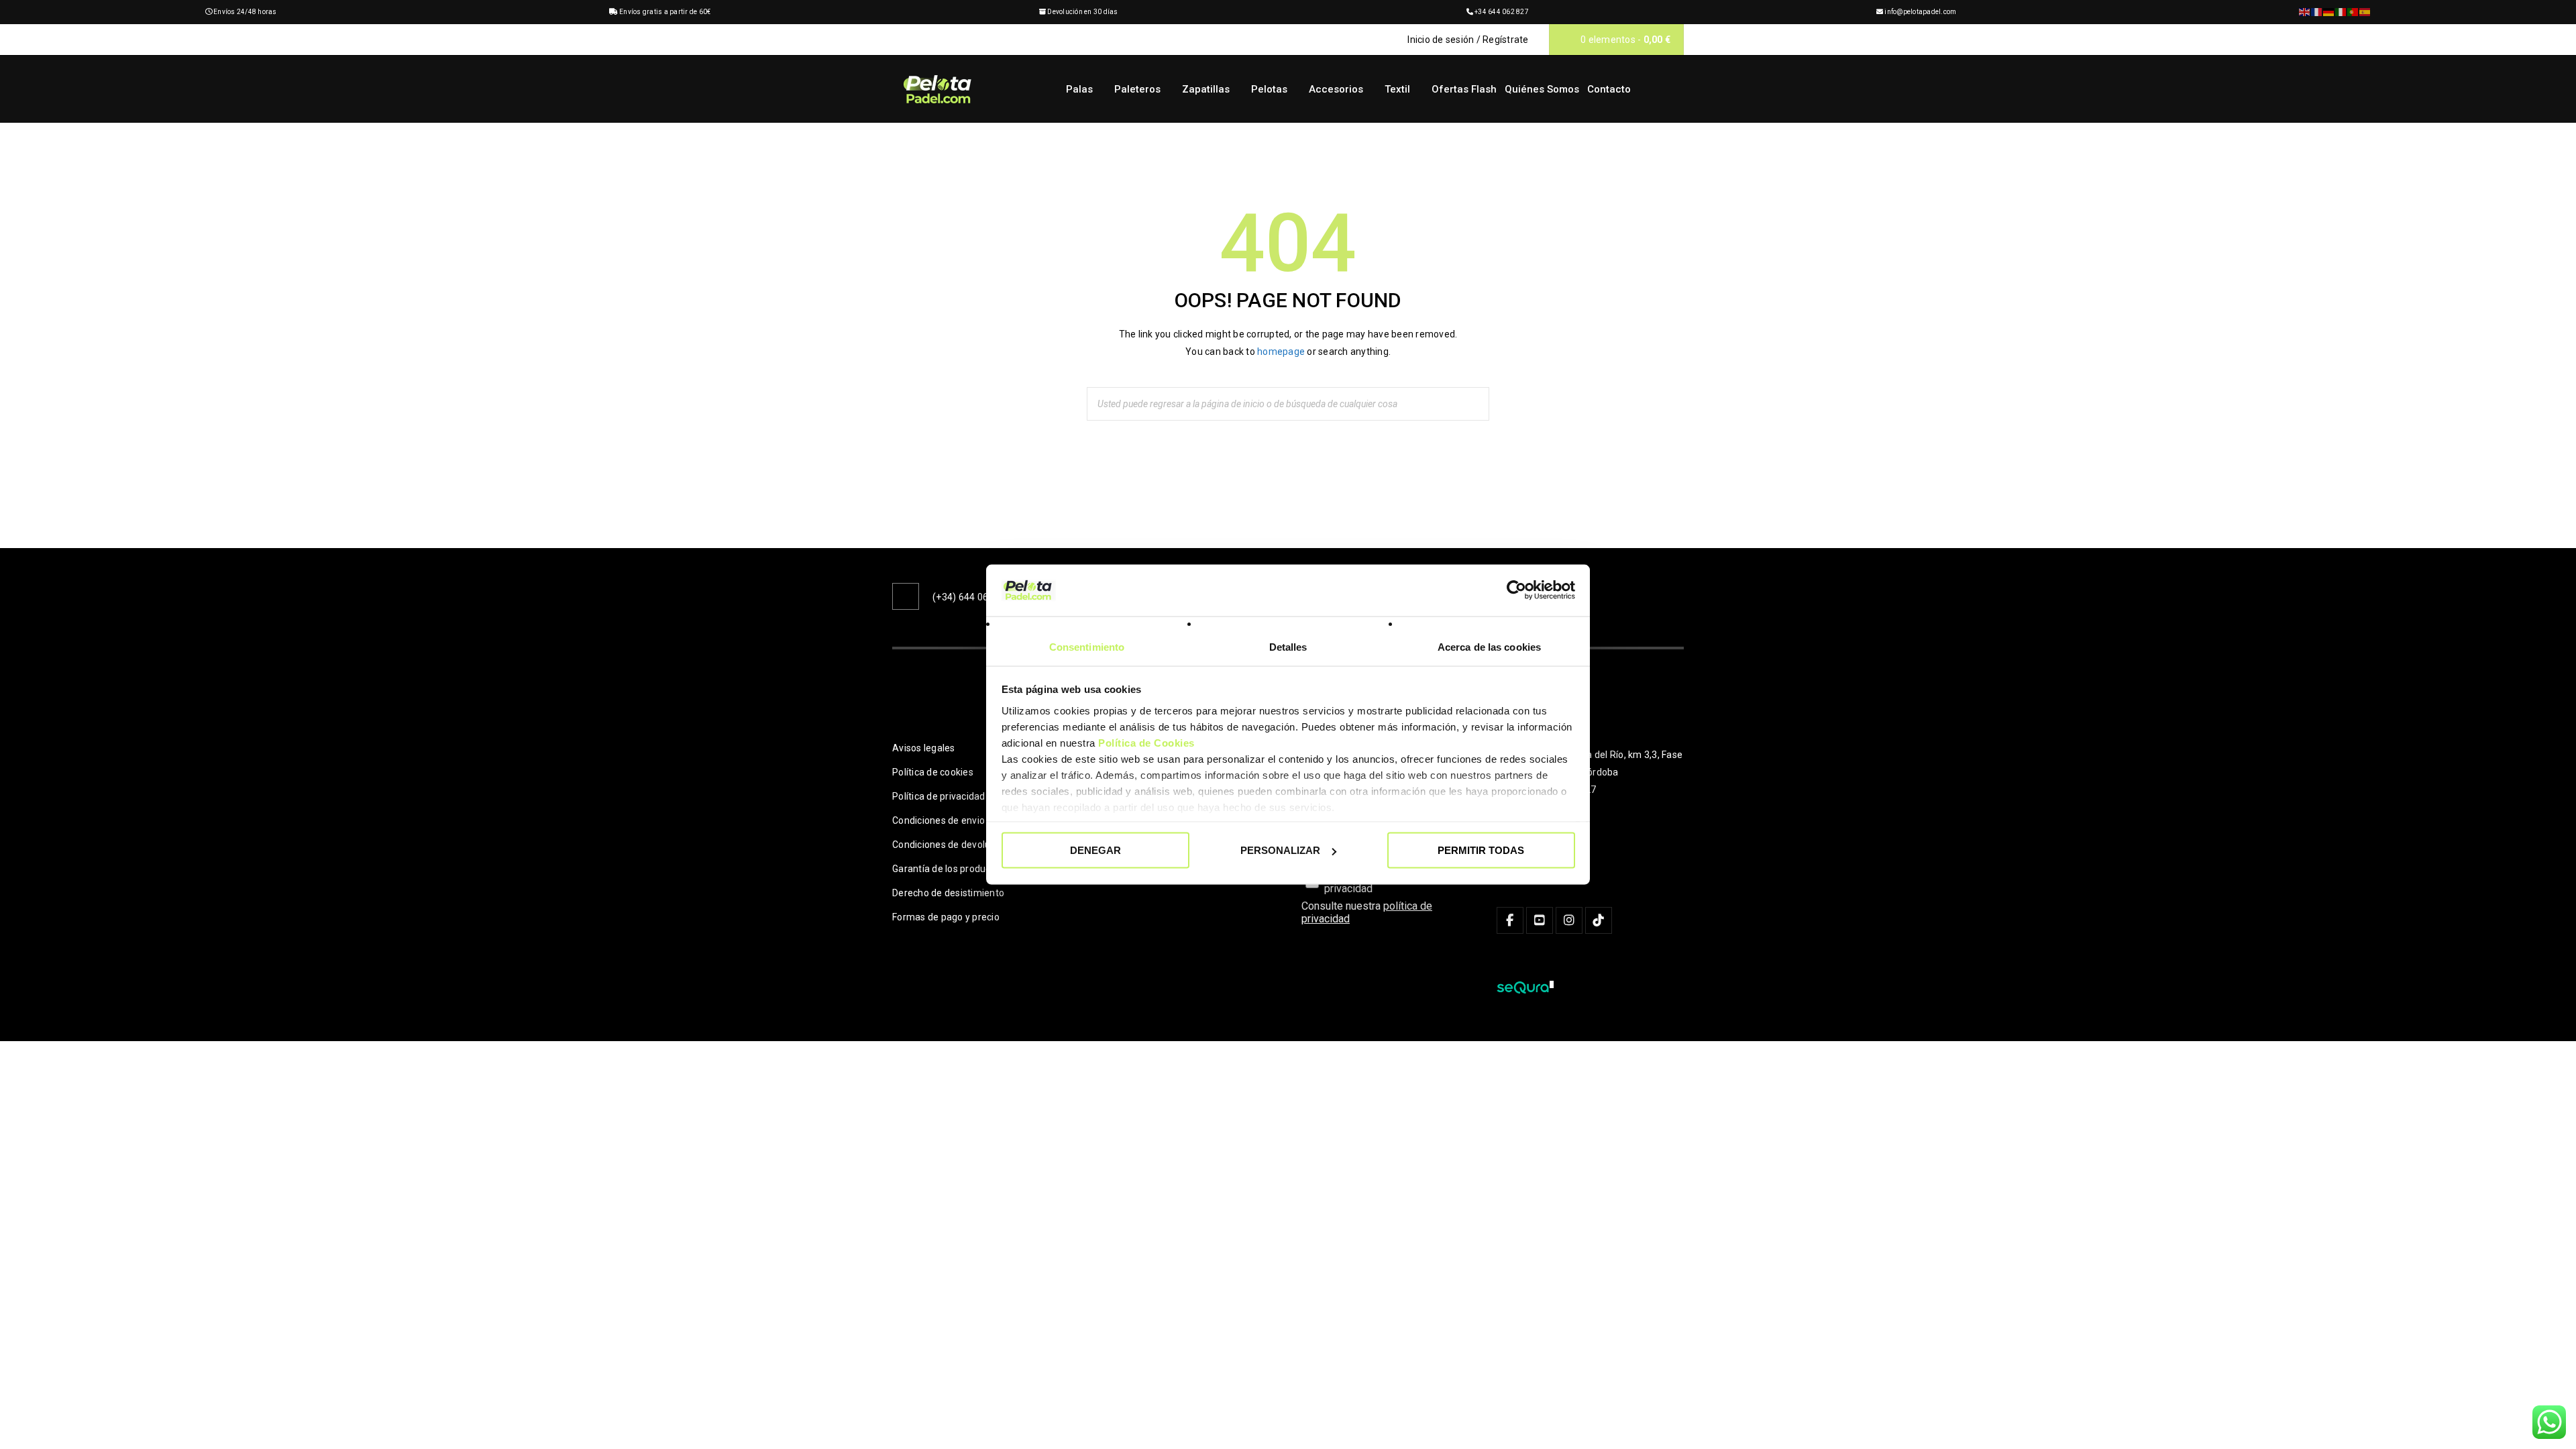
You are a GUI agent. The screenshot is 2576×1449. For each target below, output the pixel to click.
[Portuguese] (2353, 12)
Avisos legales (924, 748)
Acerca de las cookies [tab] (1489, 646)
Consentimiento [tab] (1087, 646)
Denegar (1095, 850)
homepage (1281, 352)
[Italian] (2341, 12)
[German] (2329, 12)
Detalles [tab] (1288, 646)
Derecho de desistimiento (948, 893)
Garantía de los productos (948, 869)
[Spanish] (2365, 12)
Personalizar (1280, 850)
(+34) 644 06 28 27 (974, 597)
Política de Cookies (1146, 742)
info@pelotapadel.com (1920, 12)
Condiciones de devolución (950, 845)
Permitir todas (1481, 850)
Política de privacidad (939, 796)
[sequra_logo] (1525, 987)
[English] (2305, 12)
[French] (2317, 12)
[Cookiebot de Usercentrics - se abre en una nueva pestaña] (1516, 590)
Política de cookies (933, 772)
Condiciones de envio (938, 820)
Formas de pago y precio (946, 917)
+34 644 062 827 (1502, 12)
